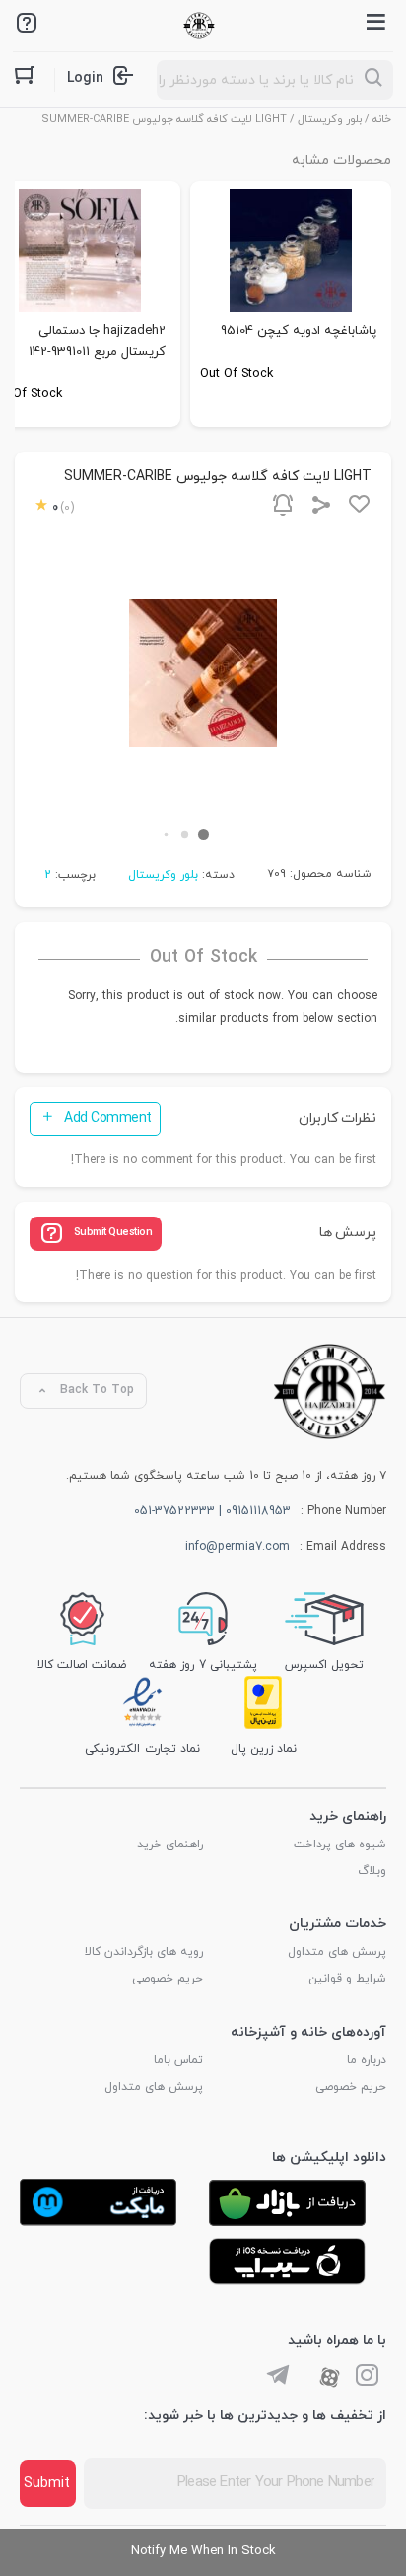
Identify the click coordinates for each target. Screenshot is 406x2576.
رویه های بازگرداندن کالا (144, 1952)
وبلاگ (372, 1871)
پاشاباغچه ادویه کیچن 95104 (299, 331)
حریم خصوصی (168, 1979)
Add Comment (108, 1118)
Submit (47, 2484)
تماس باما (178, 2060)
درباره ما (367, 2060)
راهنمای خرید (170, 1845)
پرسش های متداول (337, 1952)
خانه (382, 119)
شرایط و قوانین (347, 1979)
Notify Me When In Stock (203, 2551)
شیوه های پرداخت (340, 1845)
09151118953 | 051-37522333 (212, 1511)
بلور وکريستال (330, 119)
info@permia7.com (237, 1547)
